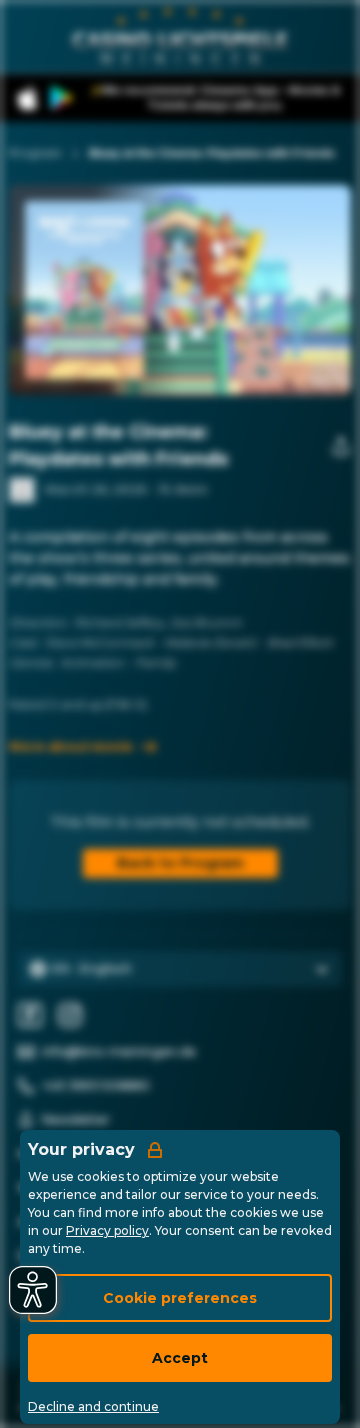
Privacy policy (107, 1230)
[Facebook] (30, 1015)
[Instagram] (70, 1015)
